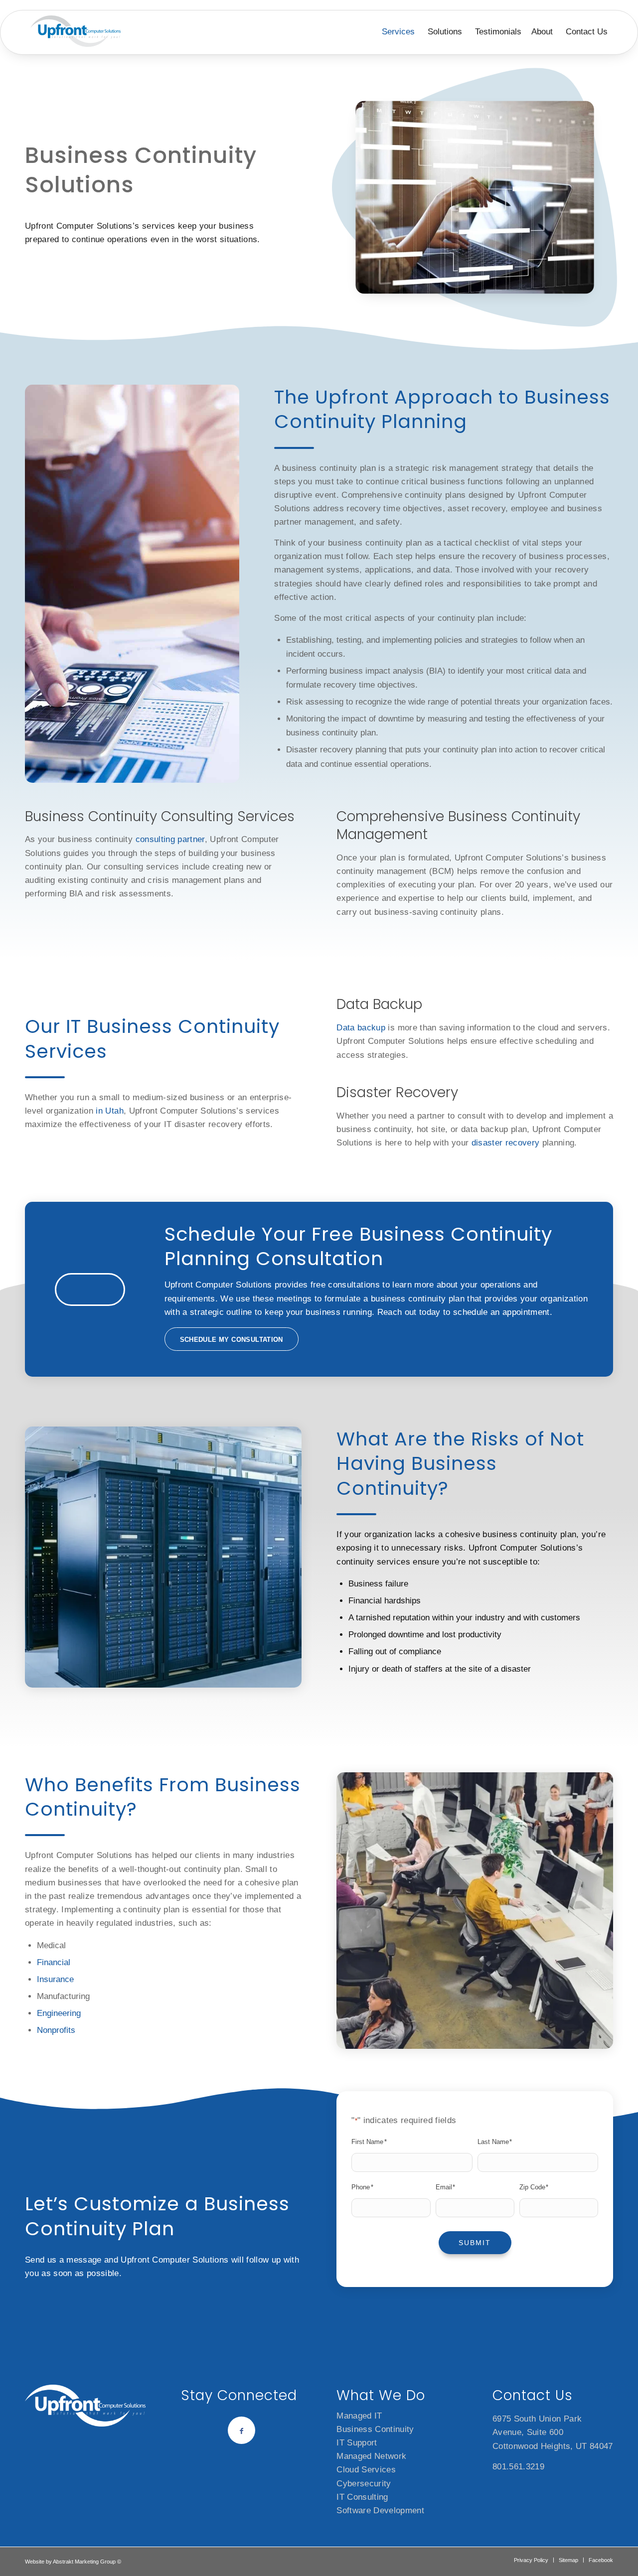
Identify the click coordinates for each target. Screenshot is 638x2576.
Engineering (59, 2013)
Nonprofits (56, 2030)
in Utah (109, 1111)
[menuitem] (531, 2560)
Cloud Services (366, 2470)
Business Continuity (375, 2429)
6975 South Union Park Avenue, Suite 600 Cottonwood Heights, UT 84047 (553, 2432)
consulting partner (170, 839)
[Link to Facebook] (241, 2430)
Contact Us (587, 32)
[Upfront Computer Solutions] (76, 31)
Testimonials (498, 32)
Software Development (380, 2510)
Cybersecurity (364, 2484)
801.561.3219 (518, 2467)
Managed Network (371, 2456)
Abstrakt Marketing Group (84, 2562)
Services (398, 32)
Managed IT (359, 2416)
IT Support (357, 2443)
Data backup (361, 1028)
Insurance (55, 1979)
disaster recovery (506, 1143)
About (542, 32)
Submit (475, 2243)
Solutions (445, 32)
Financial (54, 1962)
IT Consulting (362, 2497)
